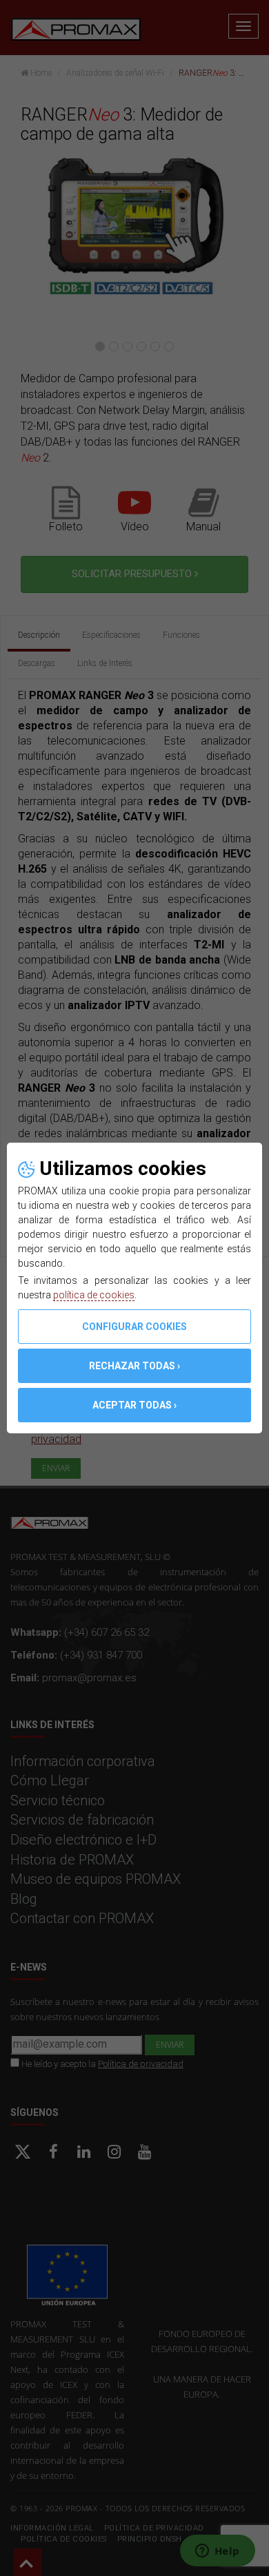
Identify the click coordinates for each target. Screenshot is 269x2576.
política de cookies (94, 1295)
